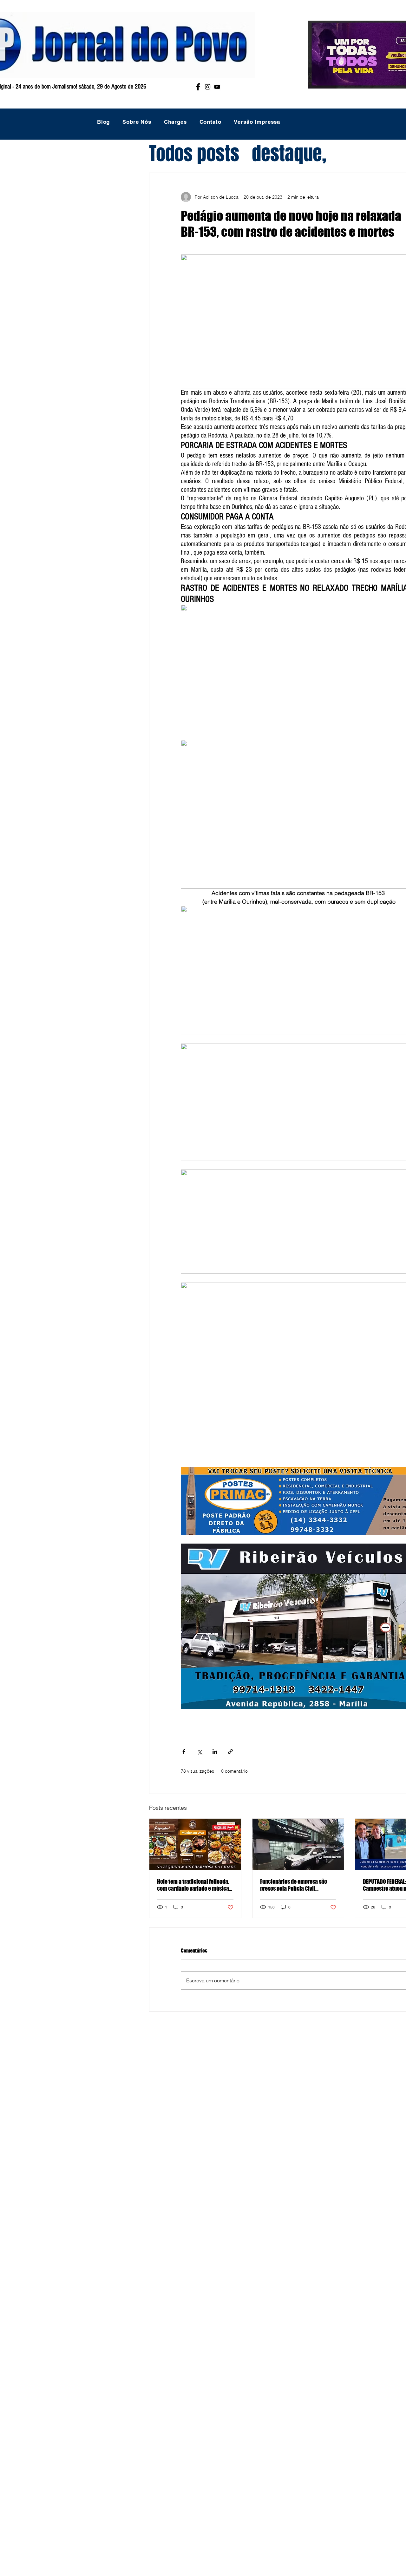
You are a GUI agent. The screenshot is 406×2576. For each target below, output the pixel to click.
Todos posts (194, 154)
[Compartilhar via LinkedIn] (215, 1752)
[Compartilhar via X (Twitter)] (199, 1752)
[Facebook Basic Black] (198, 87)
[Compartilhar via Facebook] (184, 1752)
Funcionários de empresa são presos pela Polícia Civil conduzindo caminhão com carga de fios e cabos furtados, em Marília (298, 1885)
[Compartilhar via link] (230, 1752)
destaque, (289, 154)
